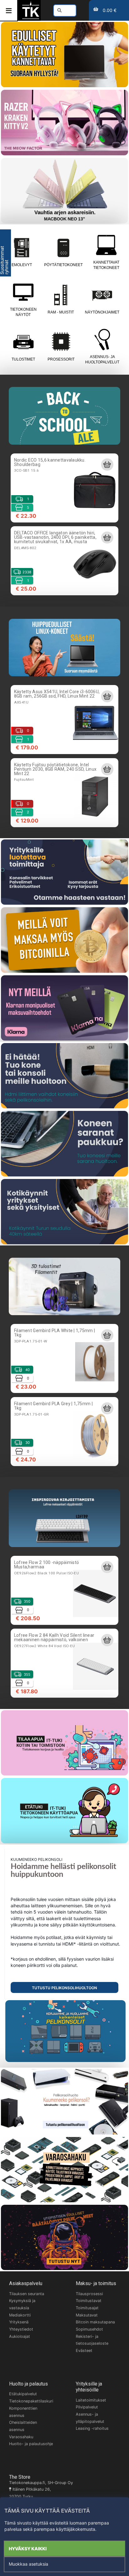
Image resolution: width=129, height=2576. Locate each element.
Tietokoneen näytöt (23, 312)
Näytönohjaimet (102, 312)
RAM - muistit (61, 312)
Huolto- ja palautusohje (31, 2444)
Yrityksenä (19, 2322)
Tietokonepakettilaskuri (31, 2401)
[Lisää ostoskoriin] (107, 464)
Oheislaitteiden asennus (23, 2426)
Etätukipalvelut (23, 2394)
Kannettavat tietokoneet (106, 265)
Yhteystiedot (21, 2329)
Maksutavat (87, 2315)
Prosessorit (61, 359)
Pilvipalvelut (87, 2407)
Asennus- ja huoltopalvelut (102, 359)
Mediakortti (20, 2315)
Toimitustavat (89, 2301)
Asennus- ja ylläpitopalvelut (90, 2418)
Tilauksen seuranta (27, 2294)
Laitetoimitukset (91, 2400)
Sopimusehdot (89, 2329)
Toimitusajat (87, 2308)
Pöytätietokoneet (63, 265)
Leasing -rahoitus (92, 2428)
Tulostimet (23, 359)
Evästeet (84, 2351)
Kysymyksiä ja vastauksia (22, 2304)
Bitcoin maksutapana (95, 2322)
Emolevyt (22, 265)
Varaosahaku (21, 2437)
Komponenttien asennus (23, 2412)
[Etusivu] (31, 18)
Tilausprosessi (89, 2294)
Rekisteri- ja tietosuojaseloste (92, 2340)
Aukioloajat (20, 2336)
